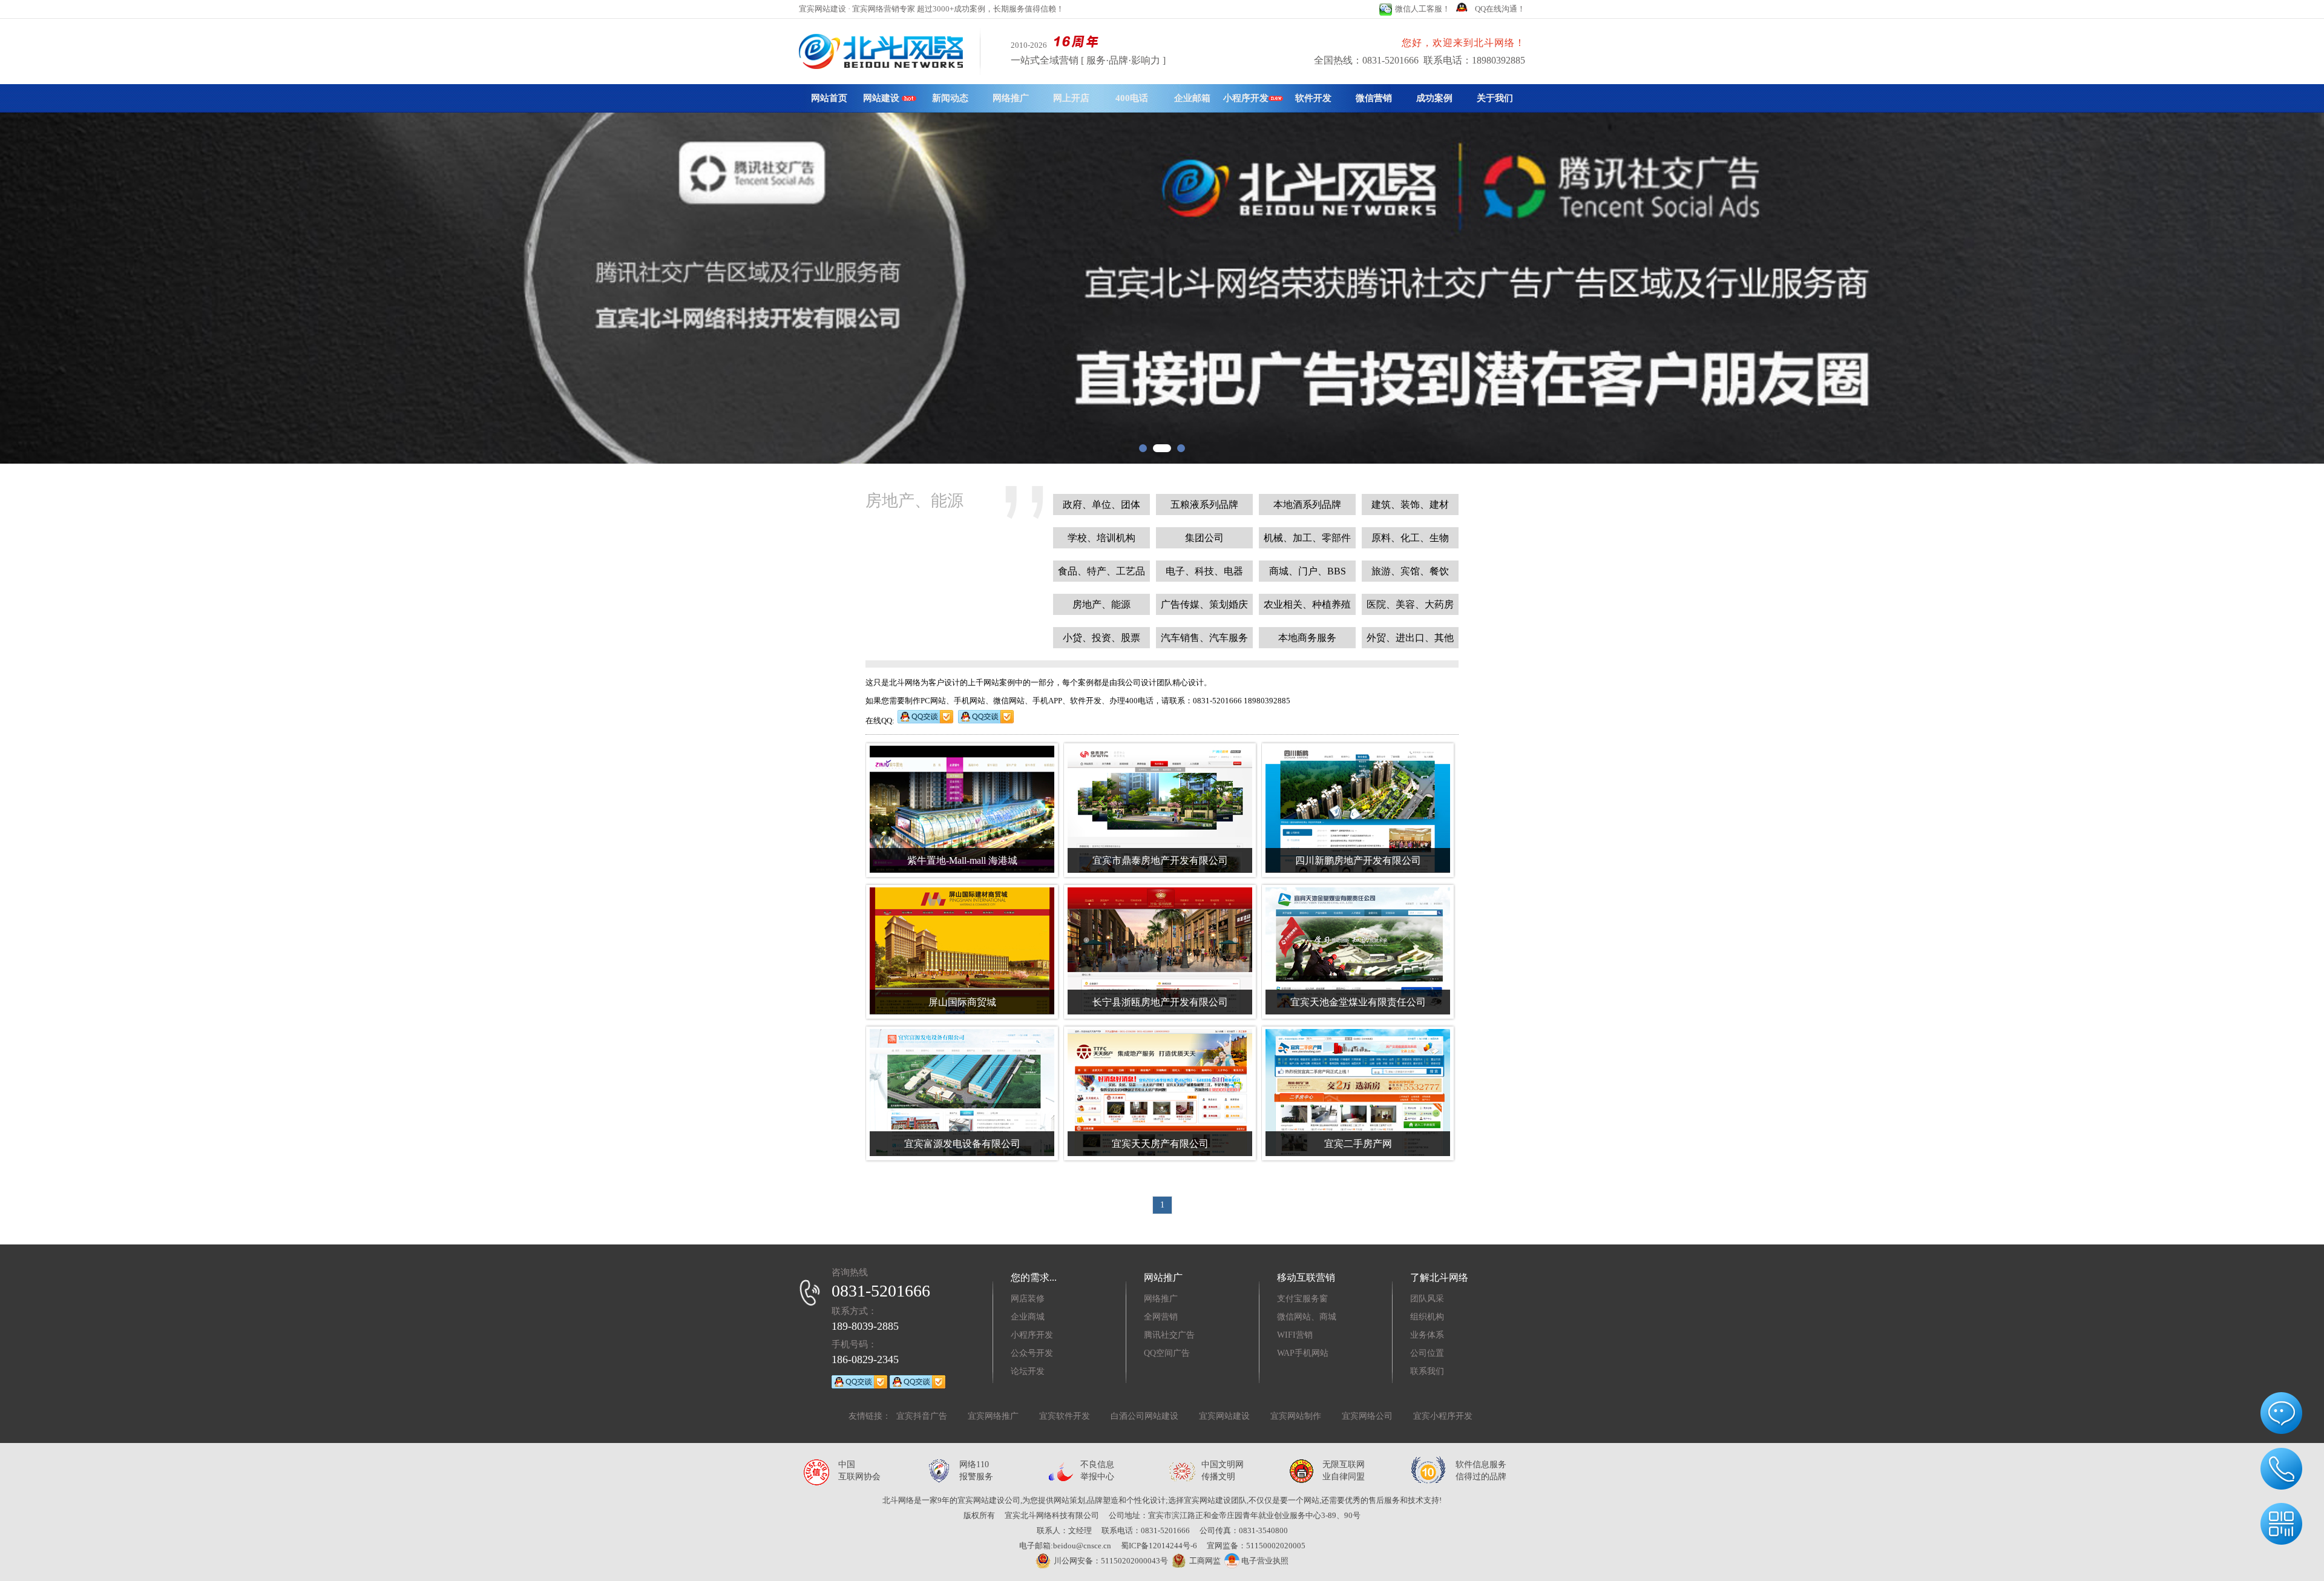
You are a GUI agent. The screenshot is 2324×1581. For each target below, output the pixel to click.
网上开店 (1071, 98)
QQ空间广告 (1167, 1353)
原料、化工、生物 (1410, 538)
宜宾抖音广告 (922, 1416)
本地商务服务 (1307, 638)
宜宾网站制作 (1296, 1416)
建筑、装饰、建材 (1410, 505)
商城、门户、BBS (1308, 571)
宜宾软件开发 (1065, 1416)
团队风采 (1427, 1299)
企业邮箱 (1192, 98)
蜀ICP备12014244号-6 (1159, 1546)
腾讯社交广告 (1169, 1335)
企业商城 (1028, 1317)
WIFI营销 (1295, 1335)
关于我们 (1495, 98)
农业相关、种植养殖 (1307, 604)
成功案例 (1434, 98)
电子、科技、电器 (1204, 571)
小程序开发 (1246, 98)
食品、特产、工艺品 (1101, 571)
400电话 (1132, 98)
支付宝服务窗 (1302, 1299)
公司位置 (1427, 1353)
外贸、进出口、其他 (1410, 638)
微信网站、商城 (1307, 1317)
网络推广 (1011, 98)
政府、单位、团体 (1101, 505)
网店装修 (1028, 1299)
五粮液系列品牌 (1204, 505)
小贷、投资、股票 (1101, 638)
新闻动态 (950, 98)
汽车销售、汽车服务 (1204, 638)
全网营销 (1161, 1317)
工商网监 (1205, 1561)
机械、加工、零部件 (1307, 538)
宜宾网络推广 (993, 1416)
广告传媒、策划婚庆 (1204, 604)
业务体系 (1427, 1335)
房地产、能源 (1101, 604)
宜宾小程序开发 (1443, 1416)
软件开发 (1313, 98)
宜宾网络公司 (1367, 1416)
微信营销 (1374, 98)
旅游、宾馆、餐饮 (1410, 571)
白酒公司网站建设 (1144, 1416)
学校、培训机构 (1101, 538)
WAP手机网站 (1303, 1353)
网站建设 (882, 98)
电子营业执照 (1264, 1561)
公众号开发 (1032, 1353)
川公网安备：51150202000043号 (1111, 1561)
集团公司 (1204, 538)
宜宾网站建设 (1224, 1416)
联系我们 (1427, 1371)
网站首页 (829, 98)
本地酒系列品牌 (1307, 505)
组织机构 (1427, 1317)
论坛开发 (1028, 1371)
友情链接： (870, 1416)
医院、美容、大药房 (1410, 604)
